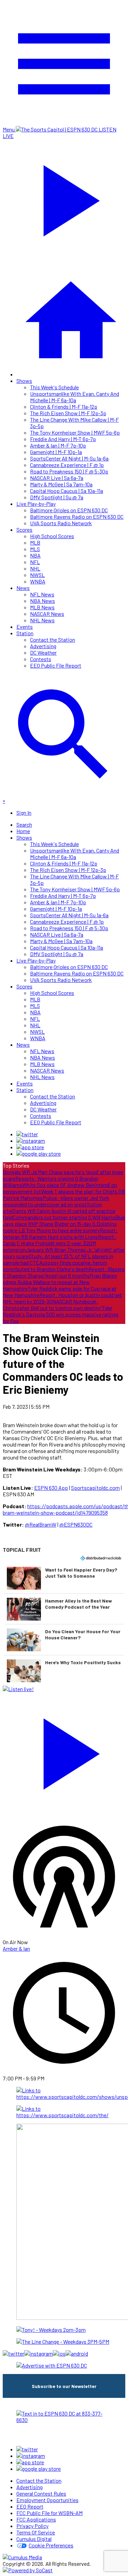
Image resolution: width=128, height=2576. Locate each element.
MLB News (42, 607)
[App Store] (30, 1147)
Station (25, 633)
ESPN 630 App (51, 1488)
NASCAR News (47, 614)
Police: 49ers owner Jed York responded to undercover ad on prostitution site (56, 1204)
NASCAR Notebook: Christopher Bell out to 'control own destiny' (52, 1305)
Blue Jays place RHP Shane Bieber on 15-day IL (64, 1220)
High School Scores (52, 536)
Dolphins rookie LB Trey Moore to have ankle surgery (60, 1227)
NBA (35, 555)
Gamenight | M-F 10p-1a (56, 452)
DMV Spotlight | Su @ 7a (57, 497)
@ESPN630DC (76, 1524)
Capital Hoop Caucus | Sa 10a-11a (67, 491)
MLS (35, 549)
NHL (35, 568)
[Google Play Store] (39, 1153)
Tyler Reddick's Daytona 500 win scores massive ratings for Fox (61, 1314)
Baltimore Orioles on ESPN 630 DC (69, 510)
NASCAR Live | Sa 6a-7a (57, 478)
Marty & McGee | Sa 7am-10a (61, 484)
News (23, 588)
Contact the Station (53, 639)
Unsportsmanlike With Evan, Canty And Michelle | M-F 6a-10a (75, 397)
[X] (27, 1134)
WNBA (38, 581)
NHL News (42, 620)
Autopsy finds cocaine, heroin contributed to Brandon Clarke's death (55, 1266)
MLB (35, 542)
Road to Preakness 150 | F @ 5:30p (69, 471)
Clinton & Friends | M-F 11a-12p (64, 407)
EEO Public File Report (56, 665)
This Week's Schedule (54, 387)
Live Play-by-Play (36, 504)
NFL (35, 562)
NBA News (42, 601)
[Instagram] (31, 1141)
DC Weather (43, 652)
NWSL (37, 575)
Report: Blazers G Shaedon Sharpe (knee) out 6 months (64, 1272)
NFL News (42, 594)
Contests (41, 659)
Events (25, 627)
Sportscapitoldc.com (95, 1488)
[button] (64, 1578)
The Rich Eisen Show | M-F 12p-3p (68, 413)
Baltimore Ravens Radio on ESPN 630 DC (77, 517)
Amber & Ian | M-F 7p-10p (58, 445)
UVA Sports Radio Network (61, 523)
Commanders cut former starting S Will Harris (64, 1217)
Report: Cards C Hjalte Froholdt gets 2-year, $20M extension (59, 1243)
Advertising (43, 646)
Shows (24, 381)
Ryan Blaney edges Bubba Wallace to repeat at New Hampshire (60, 1282)
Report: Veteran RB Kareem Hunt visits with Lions (60, 1233)
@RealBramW (41, 1524)
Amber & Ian (16, 1948)
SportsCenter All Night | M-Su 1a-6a (69, 458)
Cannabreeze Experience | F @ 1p (67, 465)
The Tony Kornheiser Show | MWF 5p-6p (75, 432)
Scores (24, 529)
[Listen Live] (64, 1751)
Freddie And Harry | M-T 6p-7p (63, 439)
